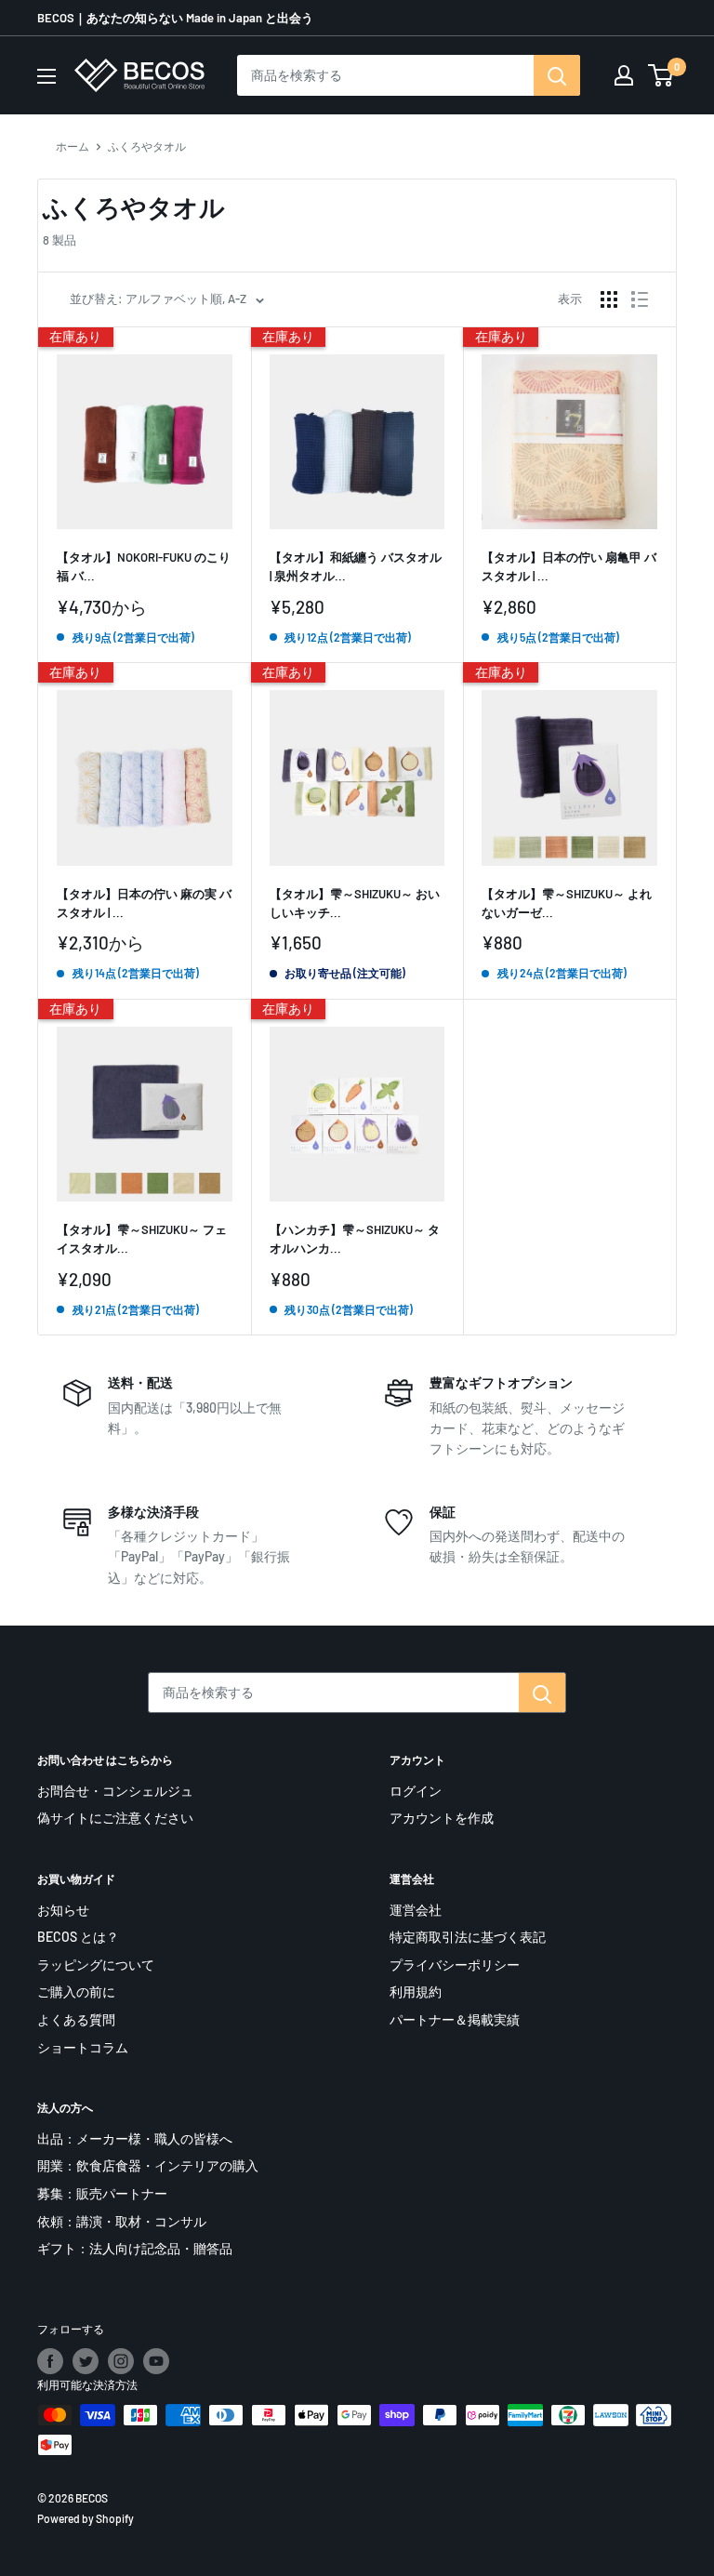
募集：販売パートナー (102, 2193)
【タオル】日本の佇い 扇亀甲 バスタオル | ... (569, 566)
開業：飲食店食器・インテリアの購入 (148, 2165)
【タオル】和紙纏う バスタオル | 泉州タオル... (356, 566)
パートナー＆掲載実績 (455, 2019)
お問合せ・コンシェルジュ (115, 1791)
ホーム (73, 146)
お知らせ (63, 1910)
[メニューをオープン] (46, 76)
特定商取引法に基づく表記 (468, 1937)
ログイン (416, 1791)
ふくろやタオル (147, 146)
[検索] (557, 75)
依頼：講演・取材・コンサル (122, 2221)
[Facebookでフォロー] (50, 2361)
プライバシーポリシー (455, 1965)
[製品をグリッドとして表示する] (609, 299)
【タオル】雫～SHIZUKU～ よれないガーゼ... (567, 903)
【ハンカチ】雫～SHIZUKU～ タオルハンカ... (355, 1239)
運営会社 (416, 1910)
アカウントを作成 (442, 1818)
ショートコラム (83, 2047)
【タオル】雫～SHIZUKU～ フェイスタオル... (142, 1239)
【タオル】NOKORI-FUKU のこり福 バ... (144, 566)
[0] (661, 75)
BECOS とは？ (78, 1937)
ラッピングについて (96, 1965)
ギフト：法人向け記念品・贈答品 (135, 2248)
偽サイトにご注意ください (115, 1818)
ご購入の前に (76, 1992)
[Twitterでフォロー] (86, 2361)
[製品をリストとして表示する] (640, 299)
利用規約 (416, 1992)
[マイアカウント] (624, 75)
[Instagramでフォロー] (121, 2361)
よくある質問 (76, 2019)
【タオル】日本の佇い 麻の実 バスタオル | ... (144, 903)
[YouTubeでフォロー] (156, 2361)
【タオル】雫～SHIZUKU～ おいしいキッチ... (355, 903)
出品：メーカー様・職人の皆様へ (135, 2138)
